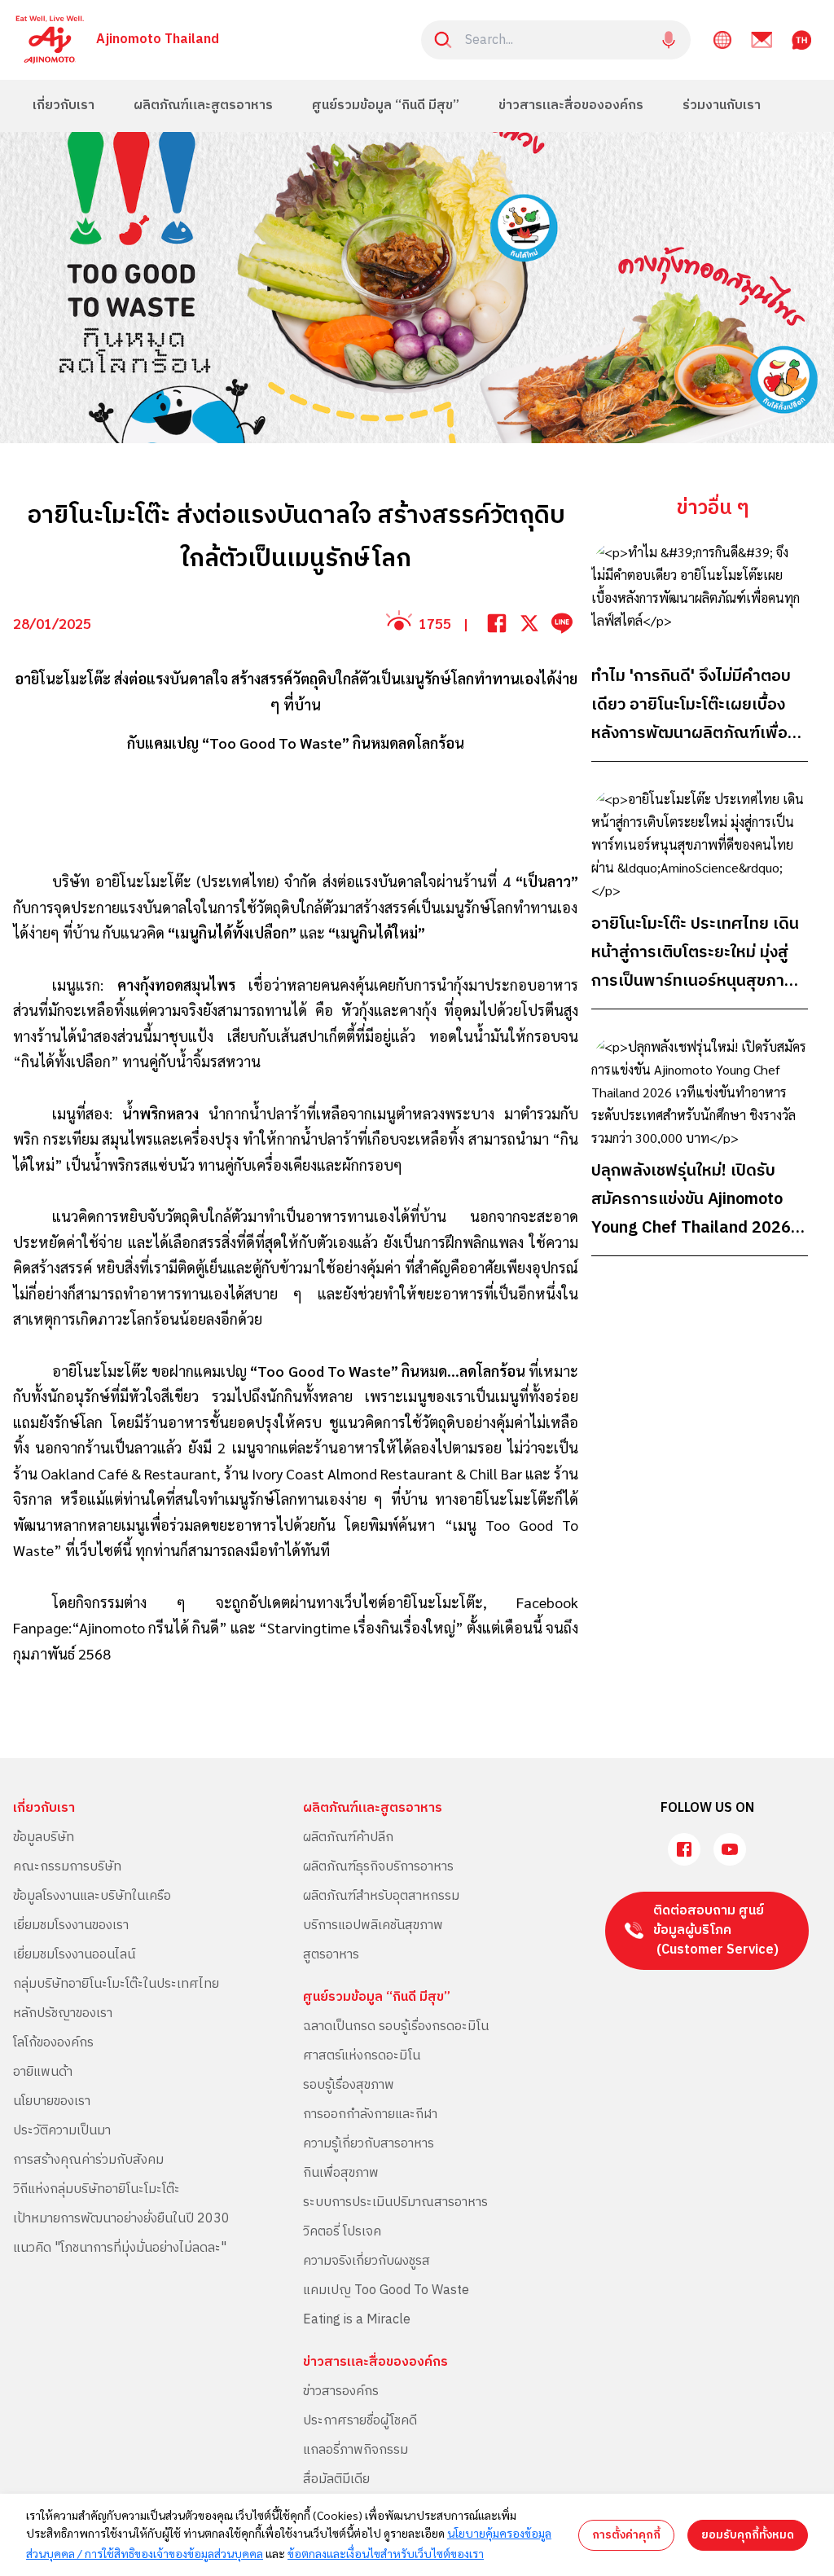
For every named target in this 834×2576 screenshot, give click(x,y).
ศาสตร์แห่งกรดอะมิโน (362, 2056)
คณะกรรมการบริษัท (67, 1867)
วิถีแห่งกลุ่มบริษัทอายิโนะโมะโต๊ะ (97, 2189)
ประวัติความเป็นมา (62, 2131)
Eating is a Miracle (357, 2320)
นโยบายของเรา (52, 2101)
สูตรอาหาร (331, 1955)
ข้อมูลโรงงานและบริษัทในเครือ (92, 1896)
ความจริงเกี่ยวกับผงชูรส (367, 2261)
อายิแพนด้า (43, 2072)
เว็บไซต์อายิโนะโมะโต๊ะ (411, 1602)
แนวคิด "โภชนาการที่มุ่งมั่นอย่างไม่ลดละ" (120, 2248)
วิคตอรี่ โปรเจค (342, 2232)
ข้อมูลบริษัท (44, 1837)
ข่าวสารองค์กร (341, 2391)
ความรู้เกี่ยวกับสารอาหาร (369, 2144)
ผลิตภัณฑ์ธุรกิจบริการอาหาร (378, 1867)
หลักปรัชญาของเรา (63, 2013)
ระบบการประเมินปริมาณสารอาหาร (395, 2202)
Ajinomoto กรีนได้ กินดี (149, 1627)
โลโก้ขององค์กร (53, 2043)
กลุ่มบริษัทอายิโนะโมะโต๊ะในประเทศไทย (116, 1984)
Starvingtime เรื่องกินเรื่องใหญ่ (361, 1627)
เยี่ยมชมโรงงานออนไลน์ (74, 1955)
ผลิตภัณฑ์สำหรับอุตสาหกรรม (381, 1896)
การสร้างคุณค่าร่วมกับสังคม (88, 2160)
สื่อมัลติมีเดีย (336, 2479)
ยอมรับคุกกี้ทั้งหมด (748, 2535)
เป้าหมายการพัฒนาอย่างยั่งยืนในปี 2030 (121, 2219)
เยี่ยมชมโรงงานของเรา (71, 1925)
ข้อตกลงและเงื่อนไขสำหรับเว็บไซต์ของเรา (386, 2553)
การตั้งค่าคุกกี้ (626, 2535)
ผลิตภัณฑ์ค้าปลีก (348, 1837)
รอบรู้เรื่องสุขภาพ (349, 2085)
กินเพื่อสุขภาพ (341, 2173)
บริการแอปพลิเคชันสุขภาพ (373, 1925)
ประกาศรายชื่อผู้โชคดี (360, 2421)
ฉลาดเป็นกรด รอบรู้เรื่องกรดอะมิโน (396, 2027)
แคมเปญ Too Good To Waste (386, 2290)
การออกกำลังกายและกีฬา (370, 2114)
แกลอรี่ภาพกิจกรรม (356, 2450)
